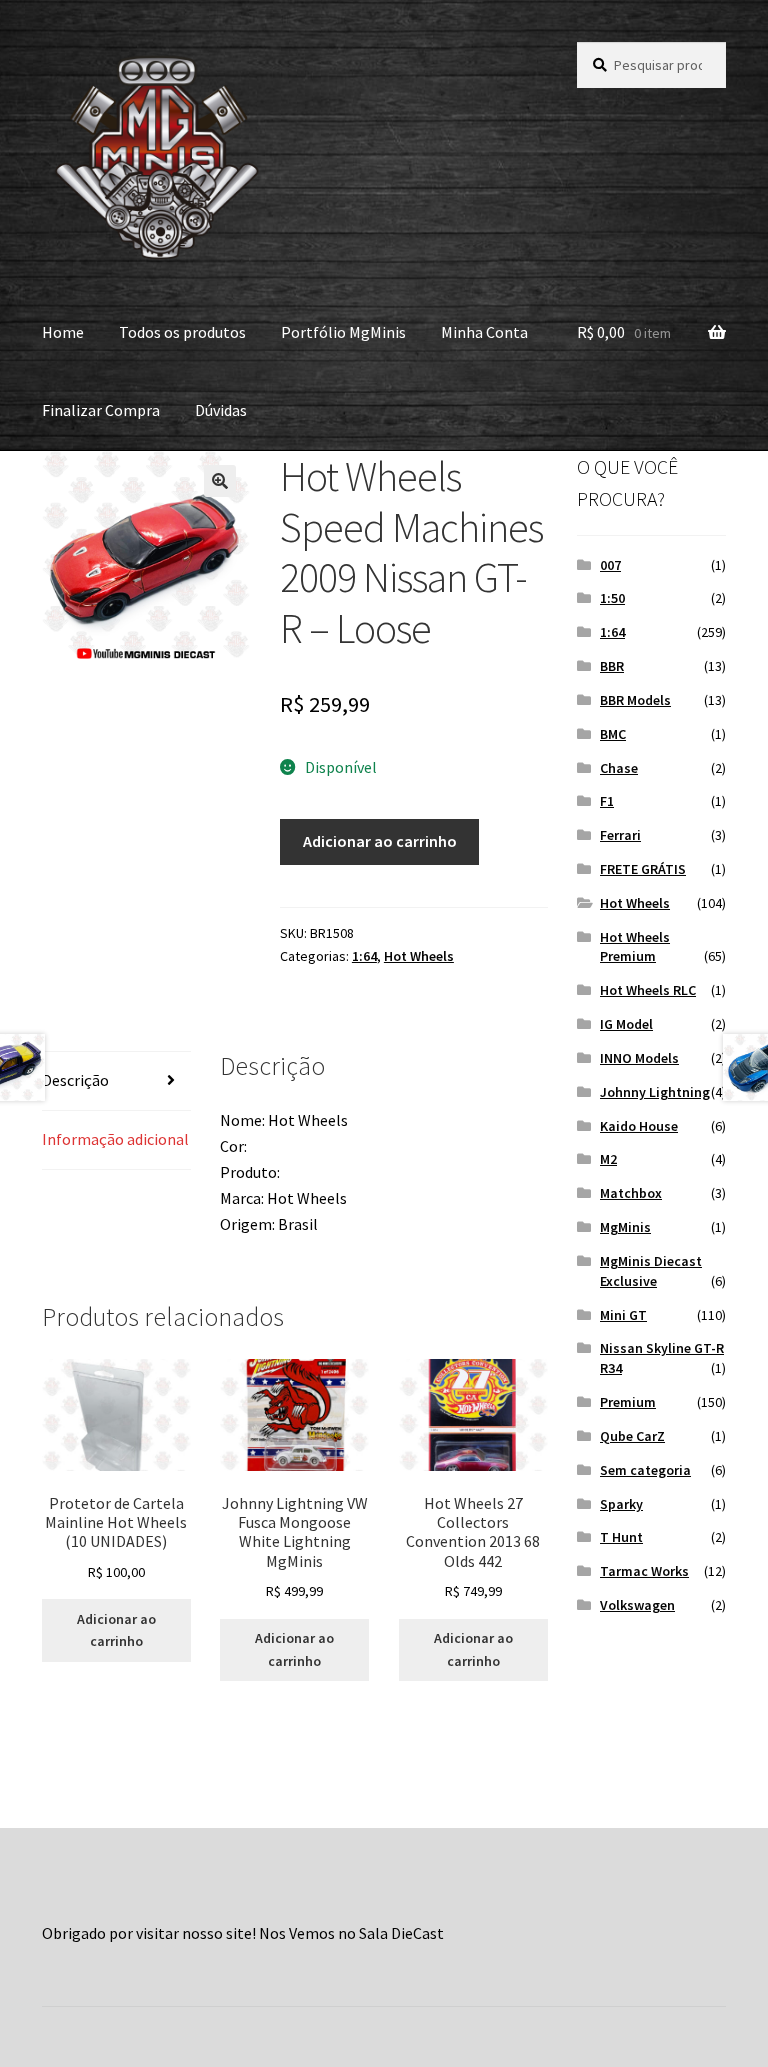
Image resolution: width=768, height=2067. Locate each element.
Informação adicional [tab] (115, 1139)
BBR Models (635, 700)
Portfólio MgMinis (343, 332)
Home (63, 332)
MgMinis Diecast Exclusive (651, 1271)
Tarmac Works (644, 1571)
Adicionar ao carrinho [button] (116, 1630)
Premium (628, 1402)
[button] (220, 481)
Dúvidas (221, 410)
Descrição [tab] (75, 1080)
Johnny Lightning (655, 1092)
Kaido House (639, 1126)
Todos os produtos (182, 332)
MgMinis (625, 1227)
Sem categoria (645, 1470)
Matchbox (631, 1193)
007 (610, 565)
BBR (612, 666)
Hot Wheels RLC (648, 990)
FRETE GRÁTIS (643, 869)
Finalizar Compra (101, 410)
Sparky (621, 1504)
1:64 (364, 956)
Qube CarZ (632, 1436)
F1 (607, 801)
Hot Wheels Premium (635, 947)
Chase (619, 768)
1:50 (612, 598)
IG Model (626, 1024)
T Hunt (621, 1537)
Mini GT (623, 1315)
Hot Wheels (419, 956)
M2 (608, 1159)
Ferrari (620, 835)
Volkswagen (637, 1605)
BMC (613, 734)
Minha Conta (484, 332)
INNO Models (639, 1058)
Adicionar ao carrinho (380, 841)
